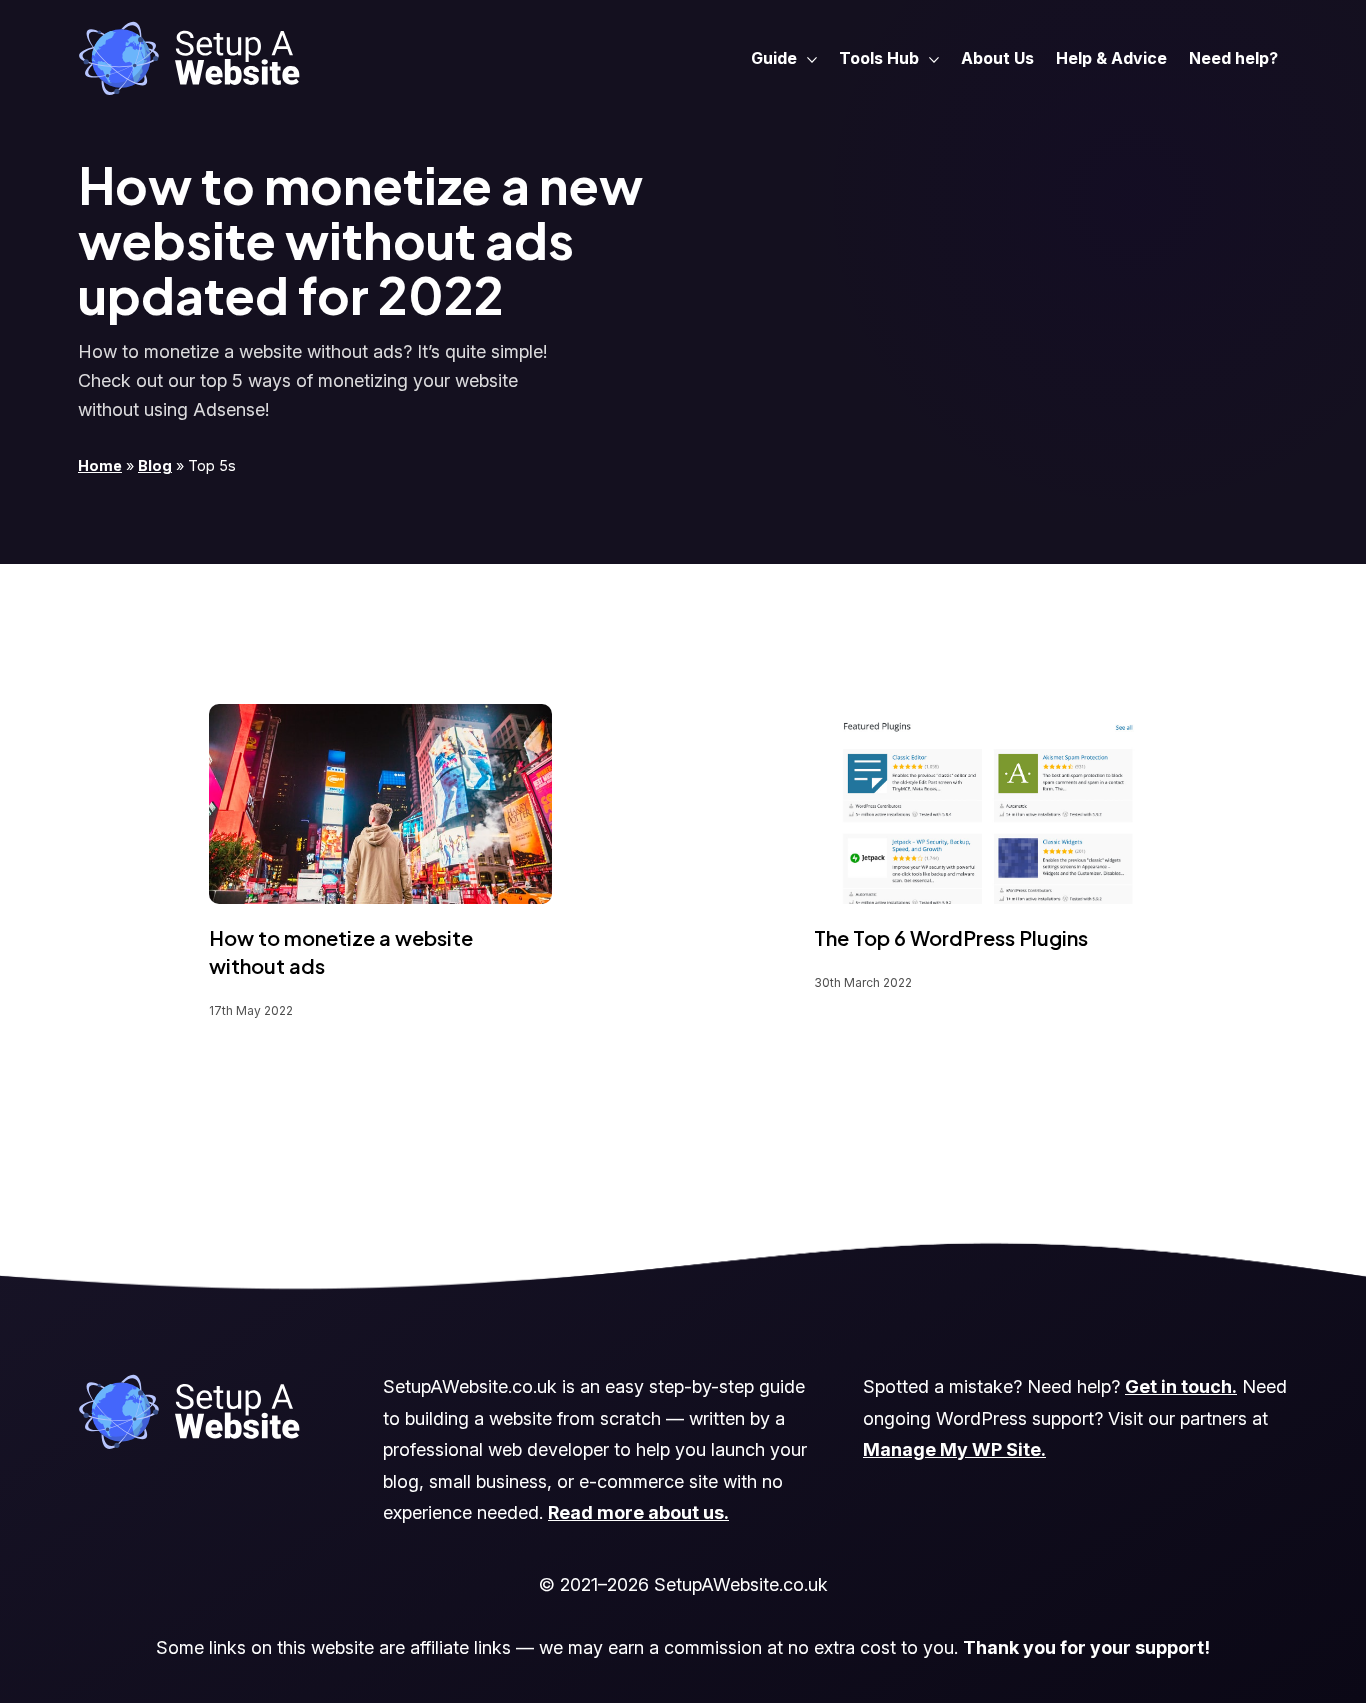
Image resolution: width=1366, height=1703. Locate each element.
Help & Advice (1111, 58)
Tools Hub (879, 58)
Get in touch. (1181, 1386)
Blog (155, 465)
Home (100, 465)
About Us (997, 58)
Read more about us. (638, 1512)
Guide (774, 58)
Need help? (1233, 58)
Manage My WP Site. (954, 1449)
